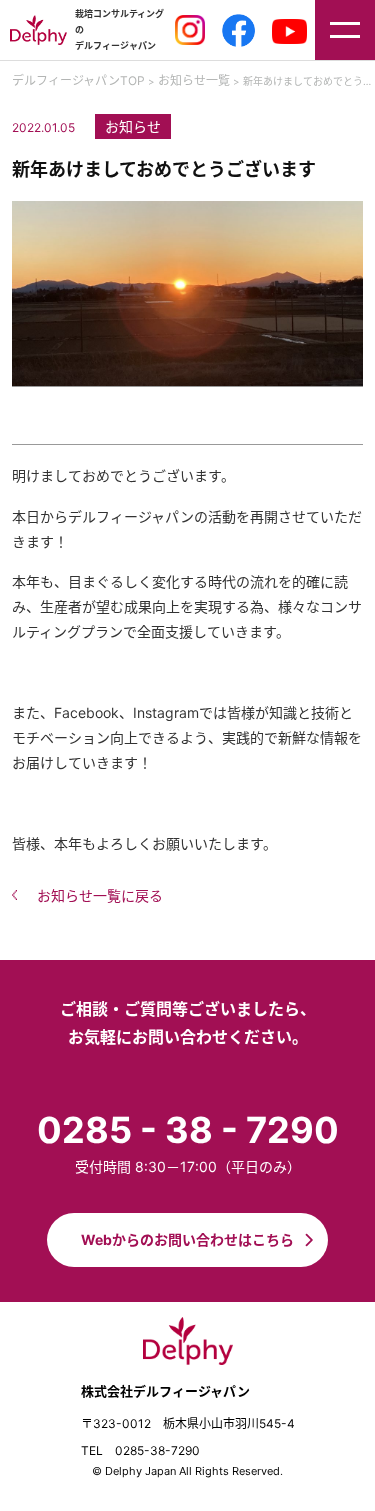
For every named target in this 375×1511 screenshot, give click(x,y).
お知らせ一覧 (194, 80)
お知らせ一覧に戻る (100, 895)
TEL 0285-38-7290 (140, 1450)
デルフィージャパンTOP (78, 80)
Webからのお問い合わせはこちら (187, 1239)
